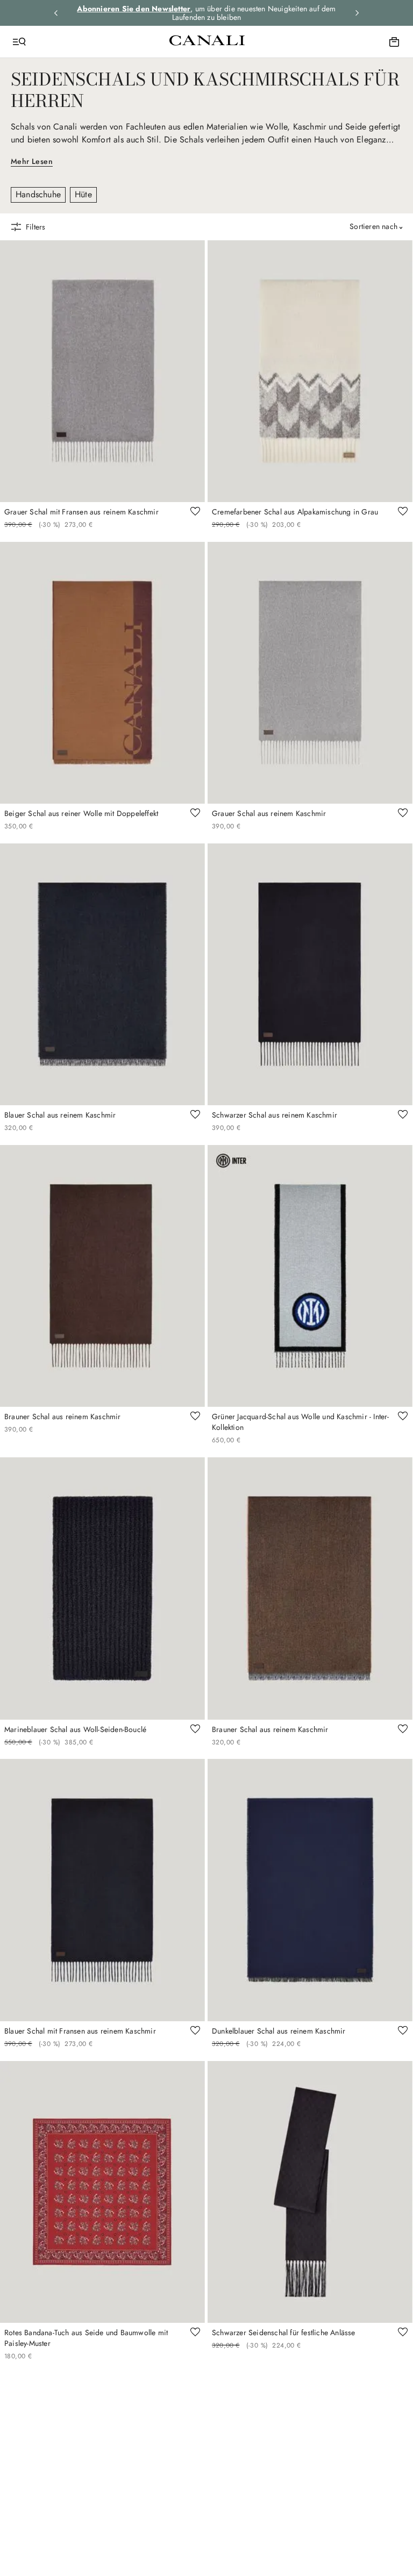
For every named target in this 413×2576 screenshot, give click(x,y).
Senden (304, 1346)
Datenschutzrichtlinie (266, 1327)
